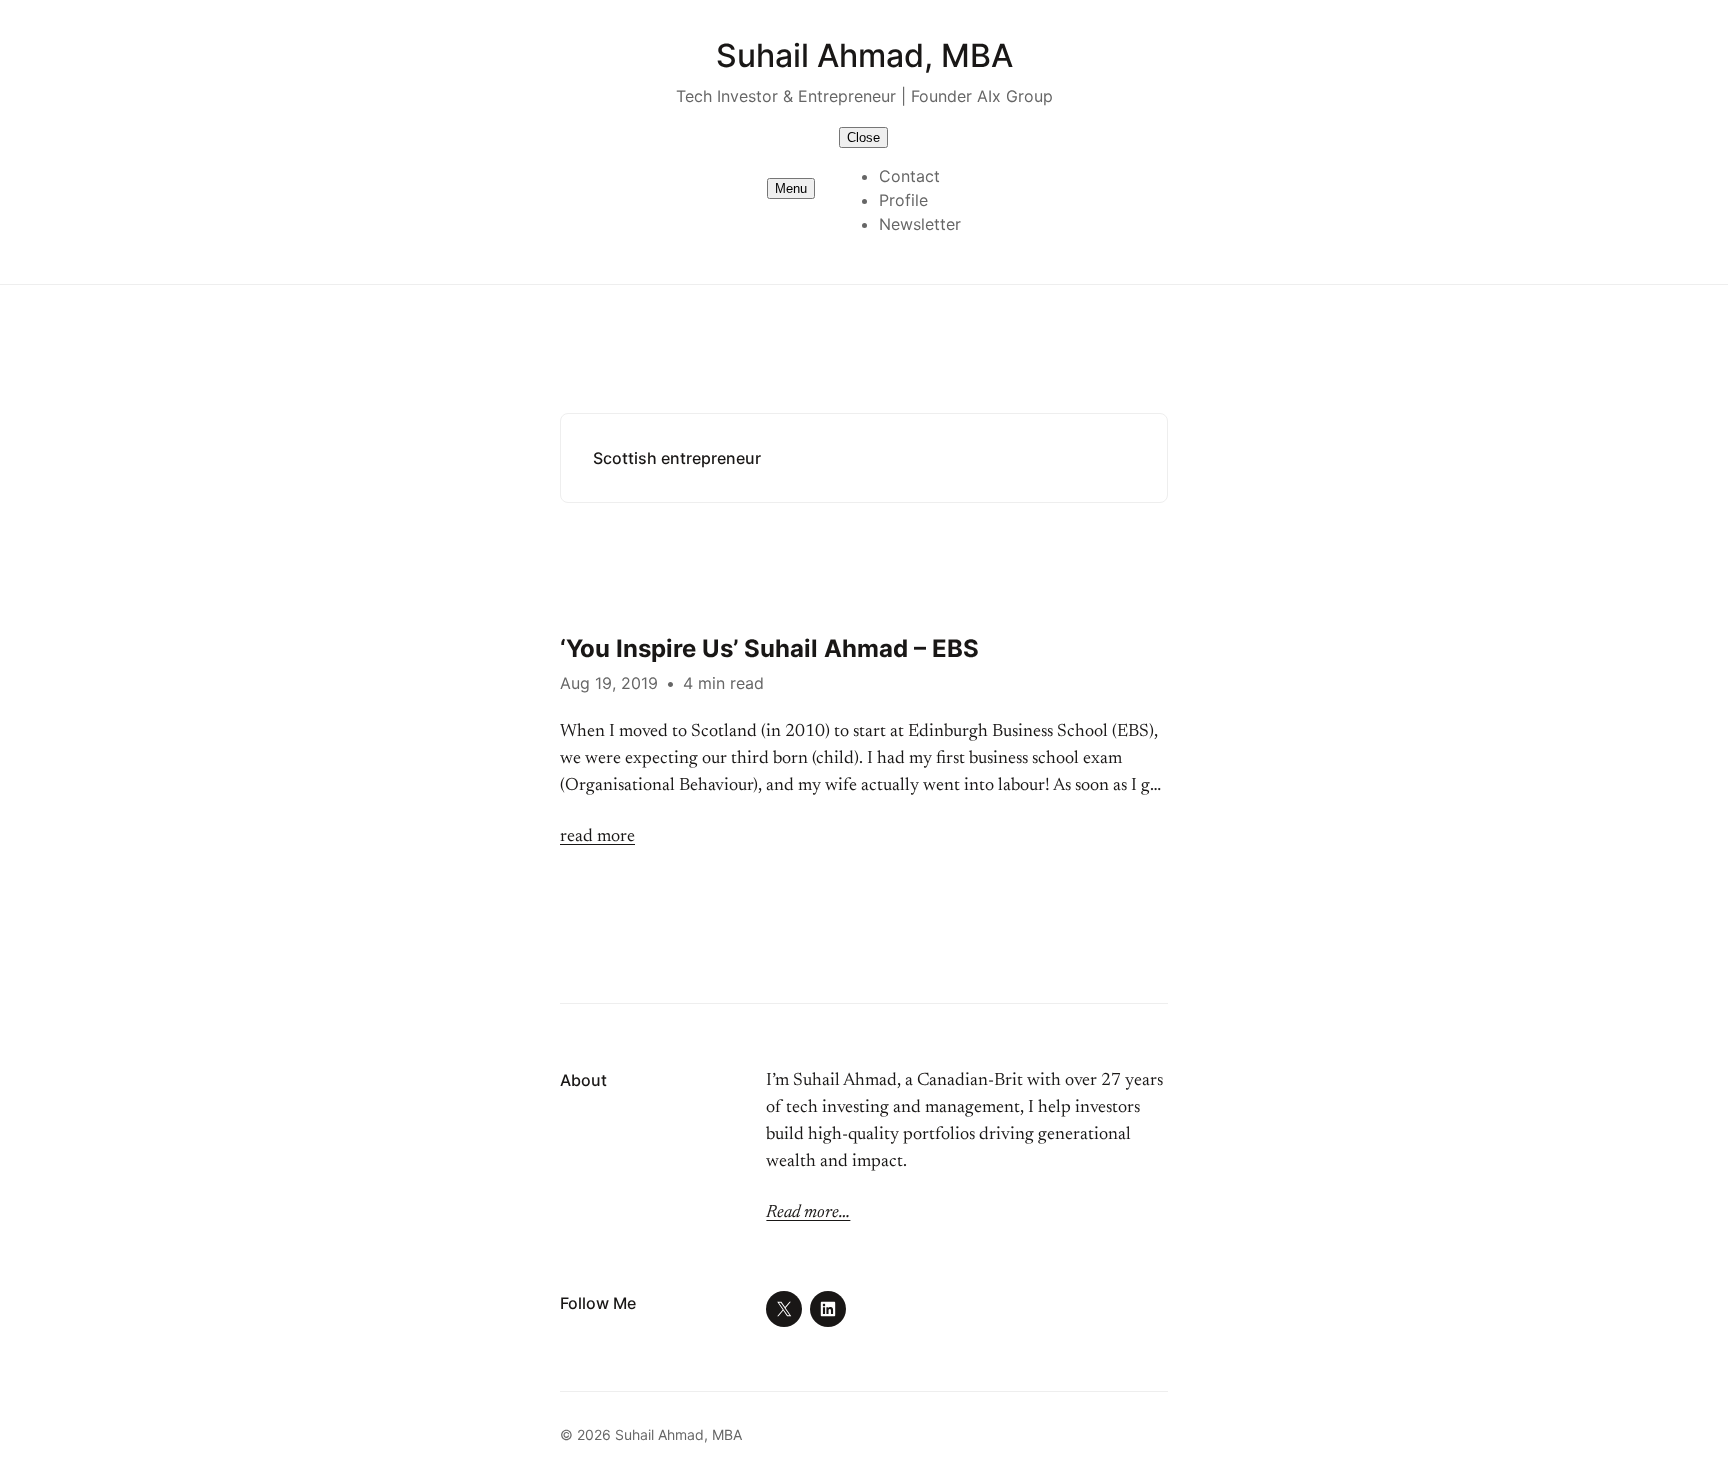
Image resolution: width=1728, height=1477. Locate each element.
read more (597, 837)
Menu (791, 188)
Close (863, 137)
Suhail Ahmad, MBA (864, 55)
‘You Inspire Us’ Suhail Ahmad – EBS (769, 648)
